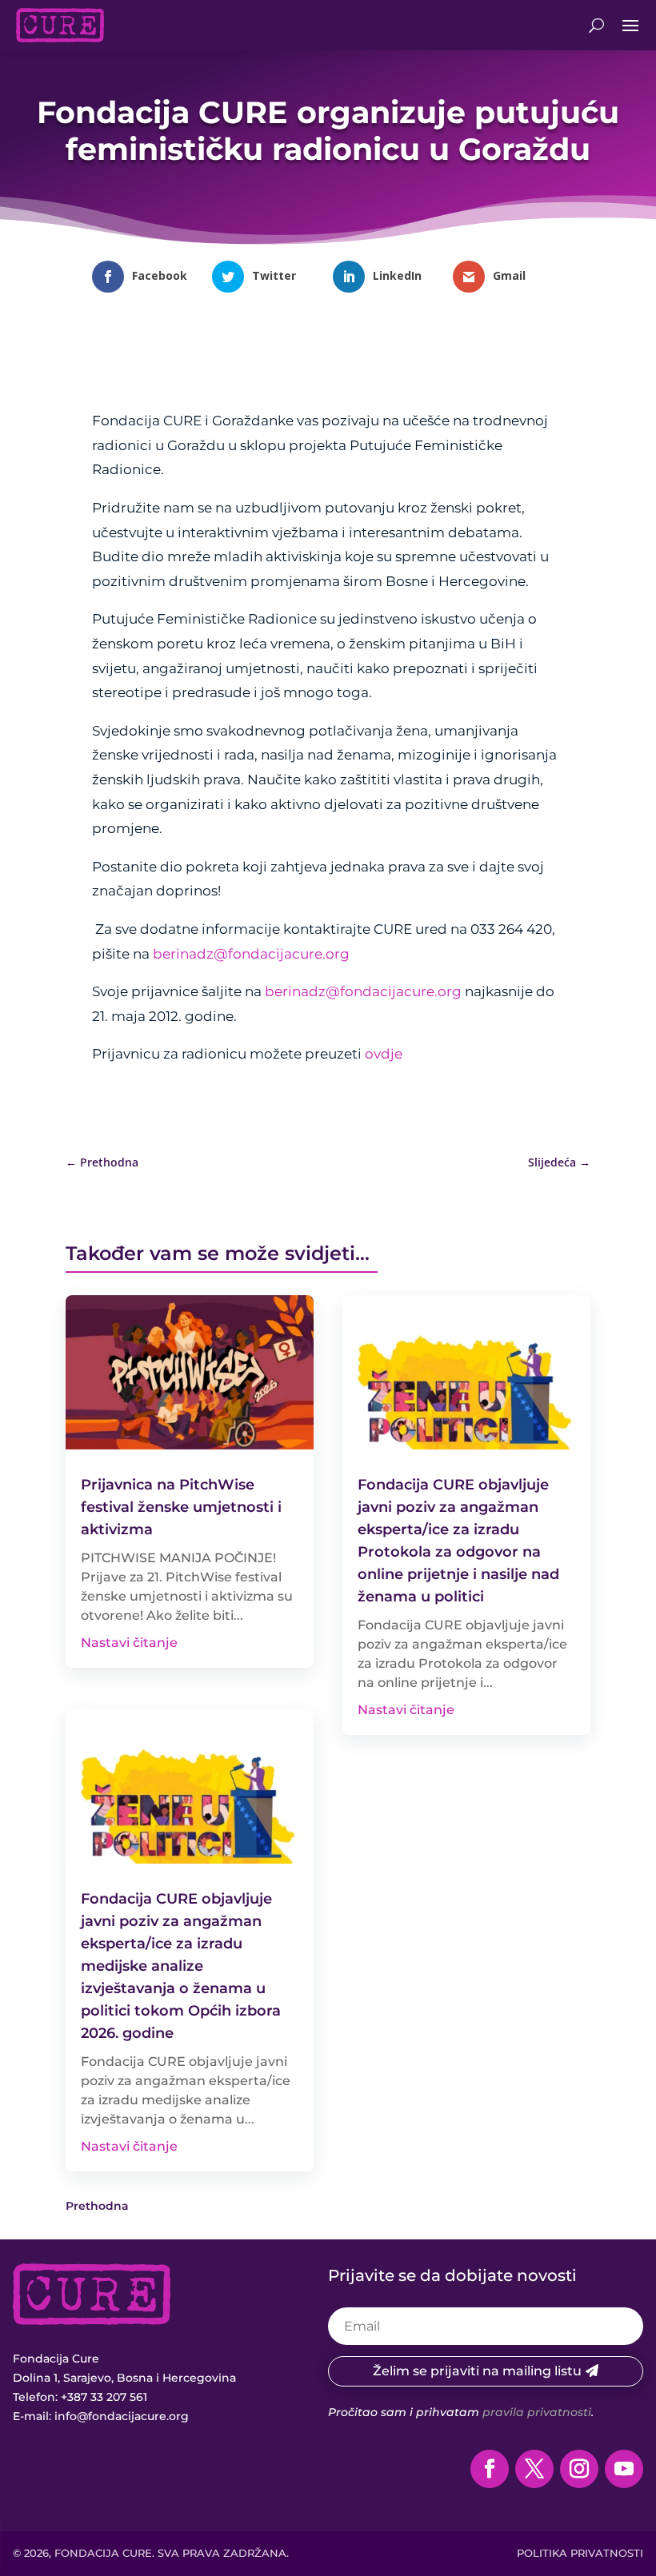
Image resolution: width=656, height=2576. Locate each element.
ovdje (384, 1054)
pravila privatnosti (537, 2412)
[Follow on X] (534, 2469)
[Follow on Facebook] (490, 2469)
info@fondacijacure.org (122, 2416)
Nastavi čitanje (129, 1643)
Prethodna (97, 2206)
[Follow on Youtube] (624, 2469)
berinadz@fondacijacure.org (251, 954)
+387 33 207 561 (104, 2397)
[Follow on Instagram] (579, 2469)
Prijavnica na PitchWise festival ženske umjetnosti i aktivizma (181, 1507)
